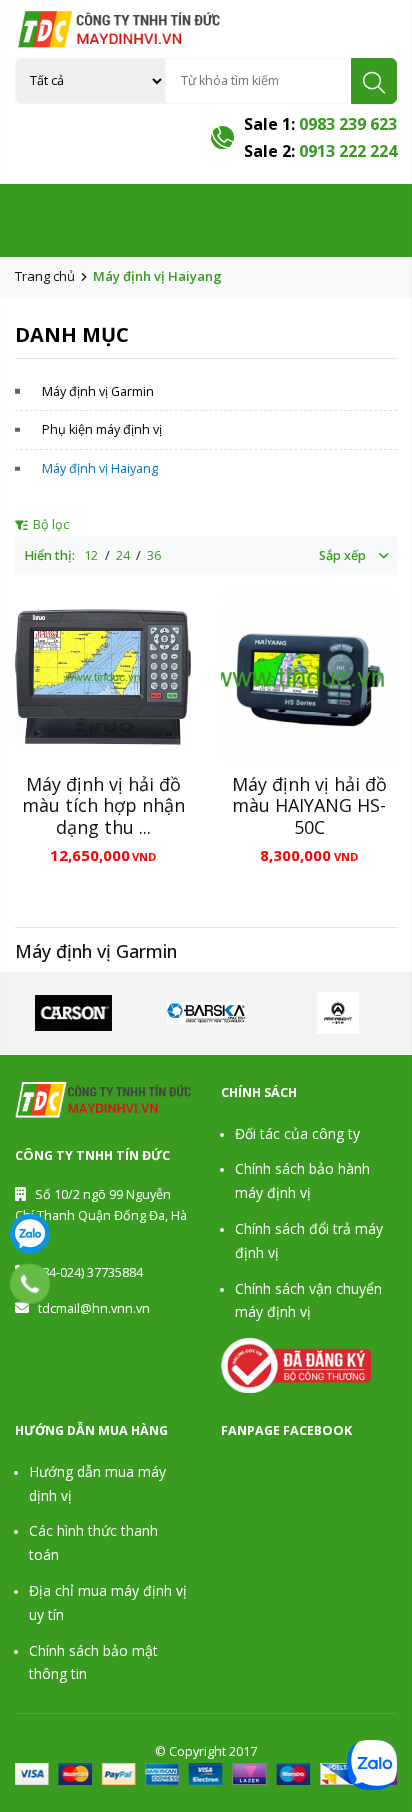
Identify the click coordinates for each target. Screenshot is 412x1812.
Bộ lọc (49, 524)
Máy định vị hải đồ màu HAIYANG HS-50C (309, 805)
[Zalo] (30, 1234)
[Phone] (30, 1284)
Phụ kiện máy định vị (102, 429)
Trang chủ (45, 276)
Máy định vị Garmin (98, 391)
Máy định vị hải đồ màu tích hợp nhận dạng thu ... (103, 805)
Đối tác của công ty (297, 1133)
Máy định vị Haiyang (100, 468)
